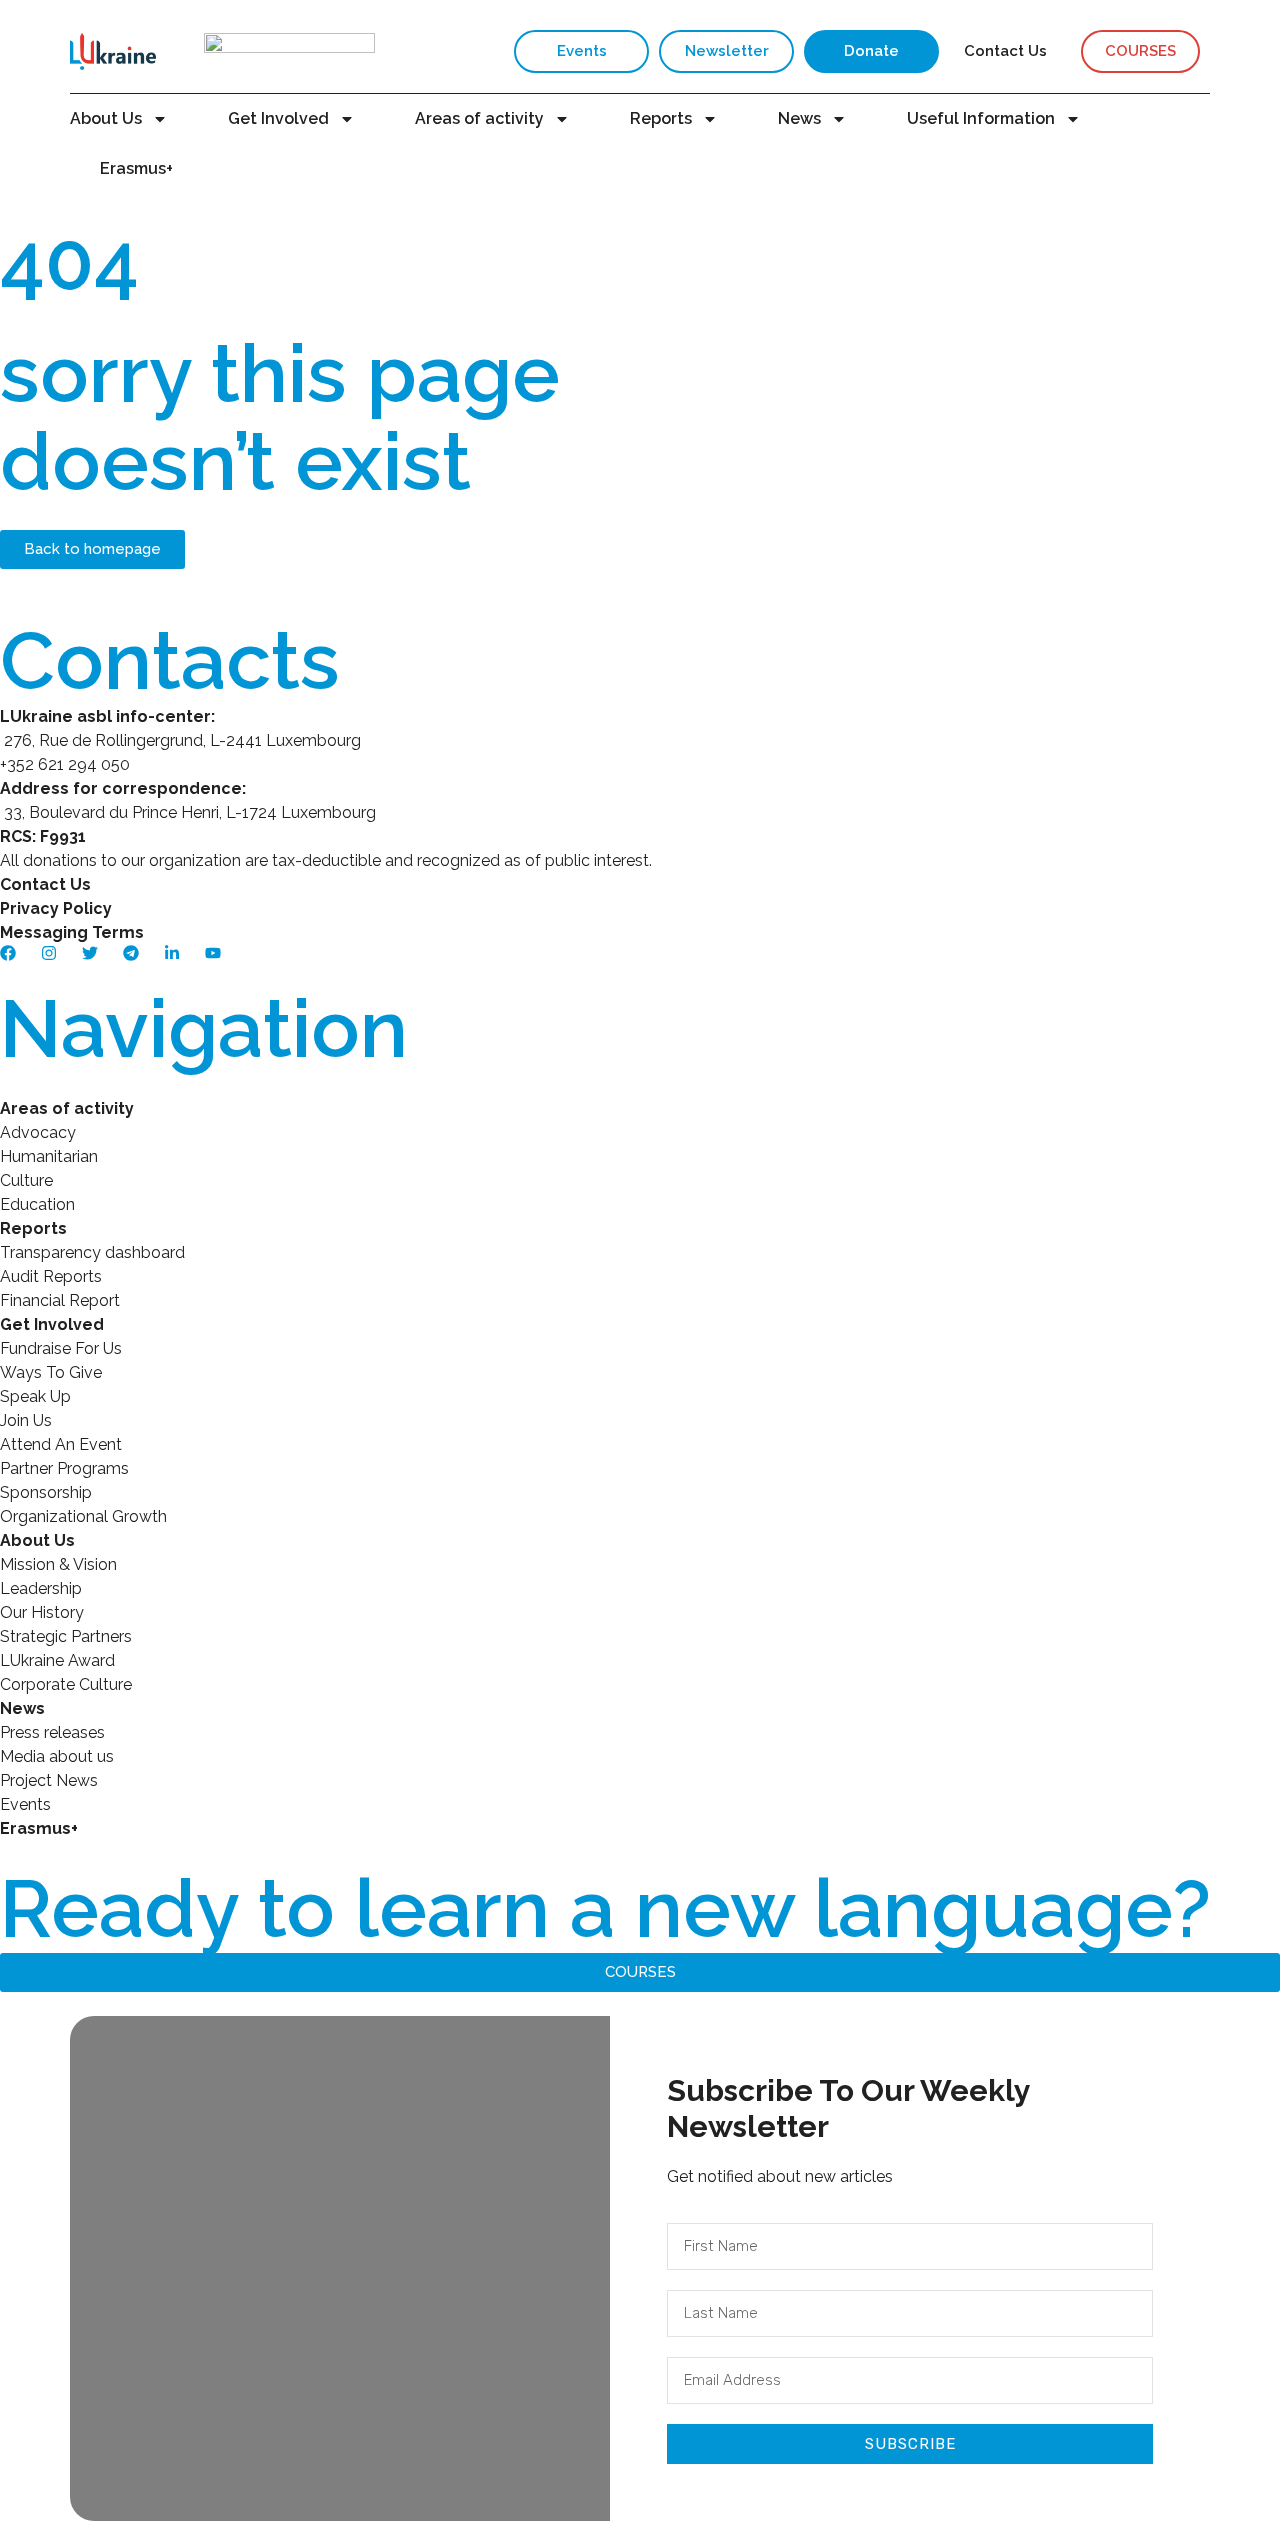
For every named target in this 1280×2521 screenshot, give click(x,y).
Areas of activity (479, 118)
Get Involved (278, 118)
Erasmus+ (136, 168)
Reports (661, 118)
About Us (106, 118)
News (799, 118)
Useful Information (981, 118)
